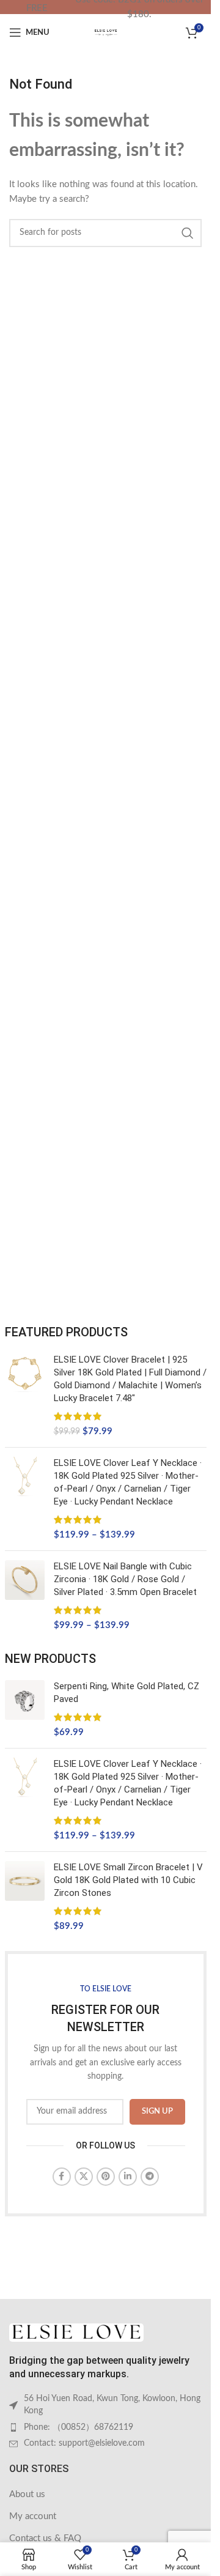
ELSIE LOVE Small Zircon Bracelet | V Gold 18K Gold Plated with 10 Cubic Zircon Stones (128, 1880)
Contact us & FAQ (45, 2538)
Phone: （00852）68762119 (79, 2427)
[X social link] (84, 2177)
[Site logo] (106, 32)
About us (27, 2494)
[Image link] (76, 2332)
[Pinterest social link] (106, 2177)
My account (33, 2516)
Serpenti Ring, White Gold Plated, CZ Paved (127, 1693)
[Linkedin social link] (128, 2177)
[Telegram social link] (150, 2177)
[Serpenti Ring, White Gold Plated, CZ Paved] (25, 1709)
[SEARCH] (188, 233)
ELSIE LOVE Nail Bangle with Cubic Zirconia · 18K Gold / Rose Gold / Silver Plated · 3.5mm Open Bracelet (125, 1579)
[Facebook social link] (62, 2177)
